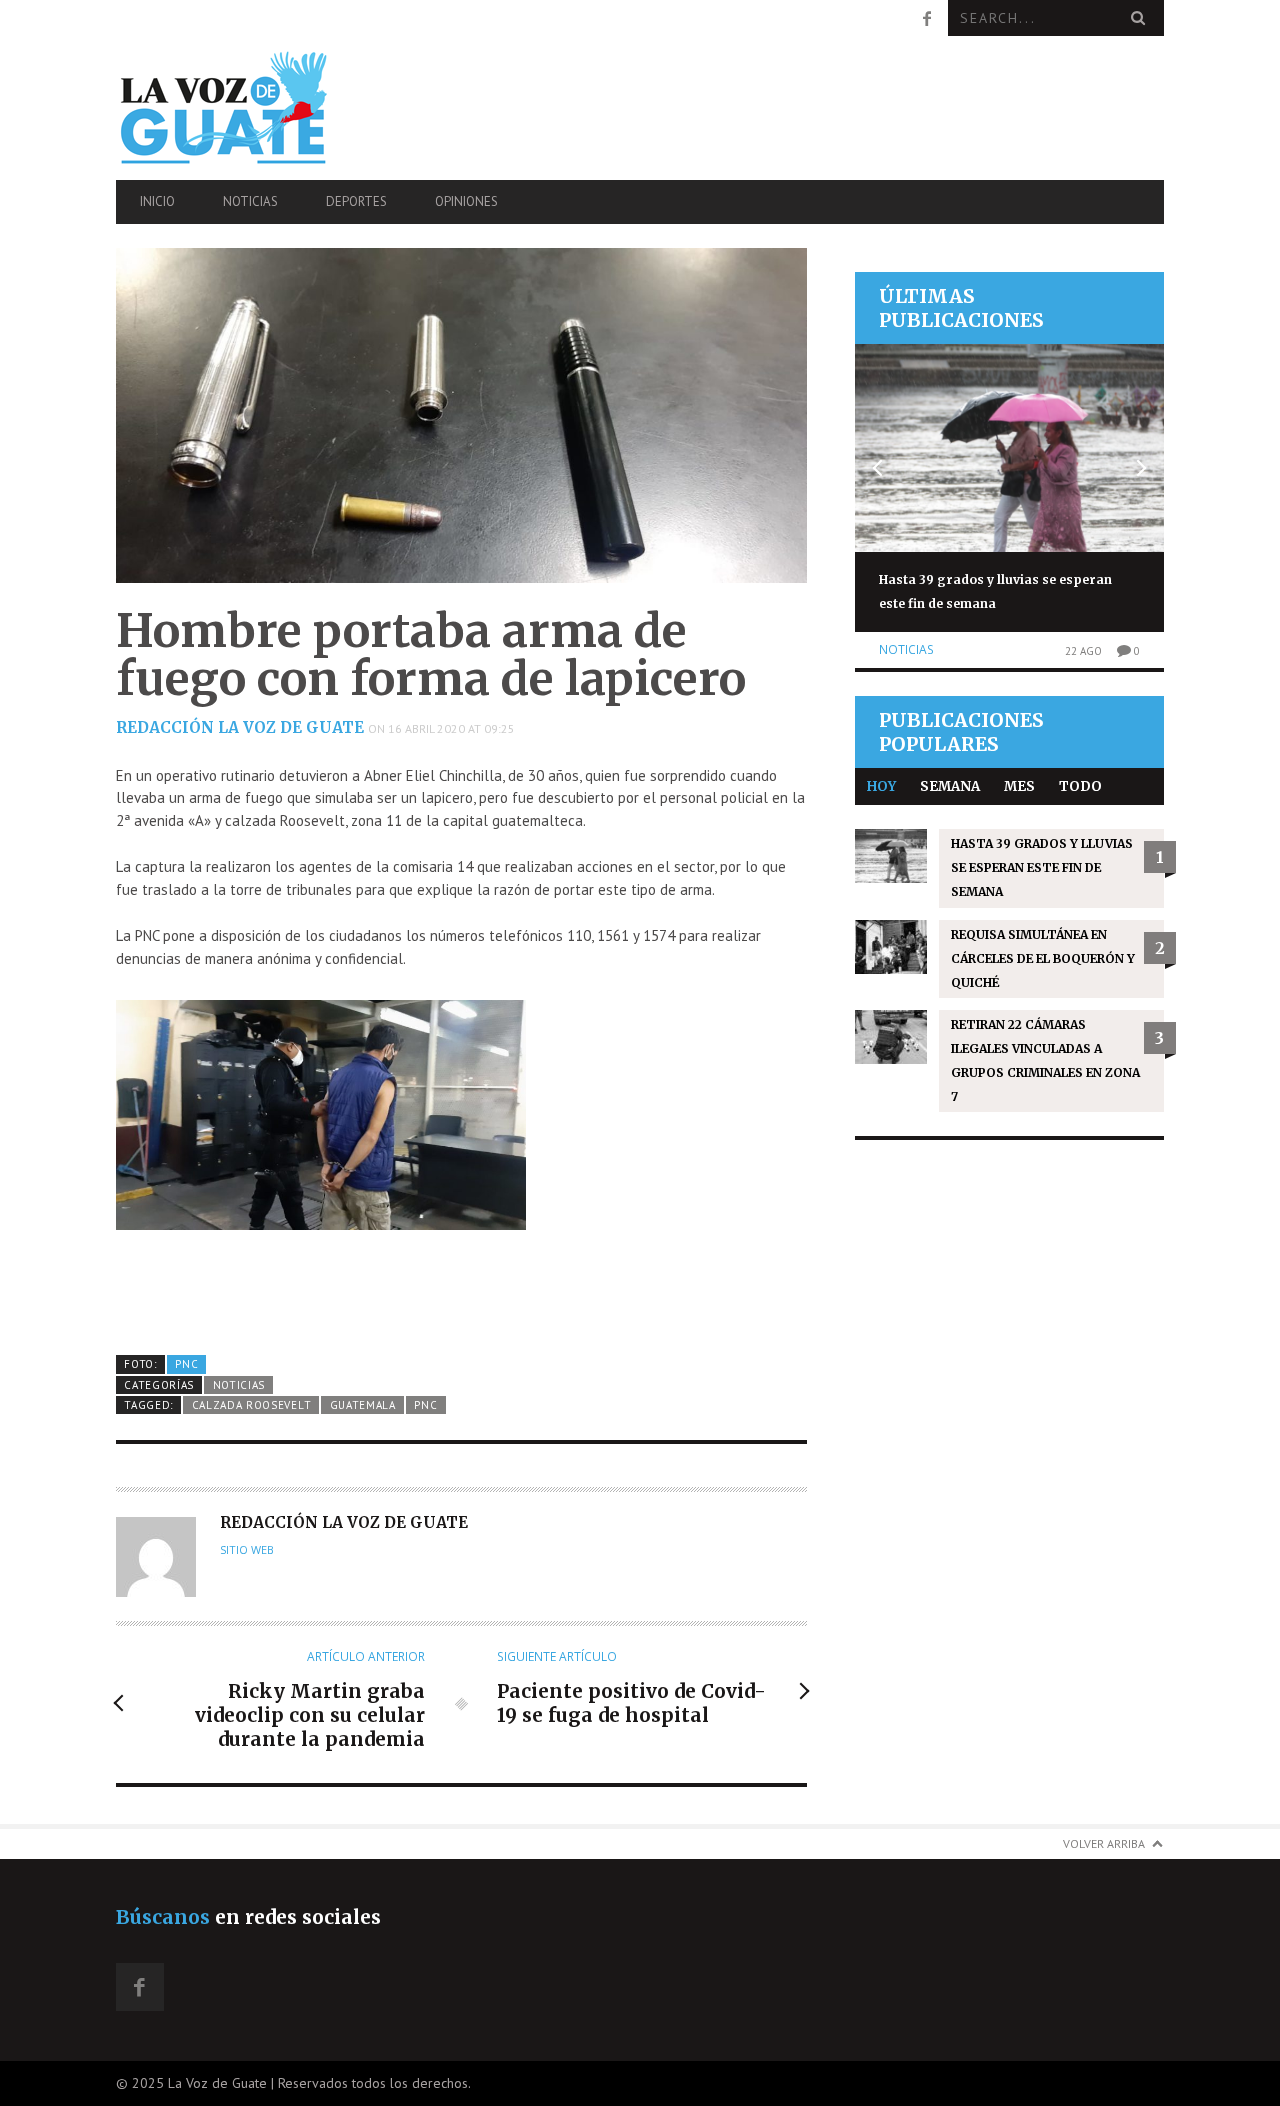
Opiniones (466, 201)
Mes (1019, 786)
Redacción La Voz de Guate (240, 727)
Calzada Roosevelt (252, 1405)
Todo (1080, 786)
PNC (186, 1364)
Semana (950, 786)
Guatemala (363, 1405)
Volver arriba (1104, 1843)
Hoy (881, 786)
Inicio (157, 201)
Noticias (250, 201)
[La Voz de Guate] (273, 107)
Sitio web (247, 1550)
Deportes (356, 201)
